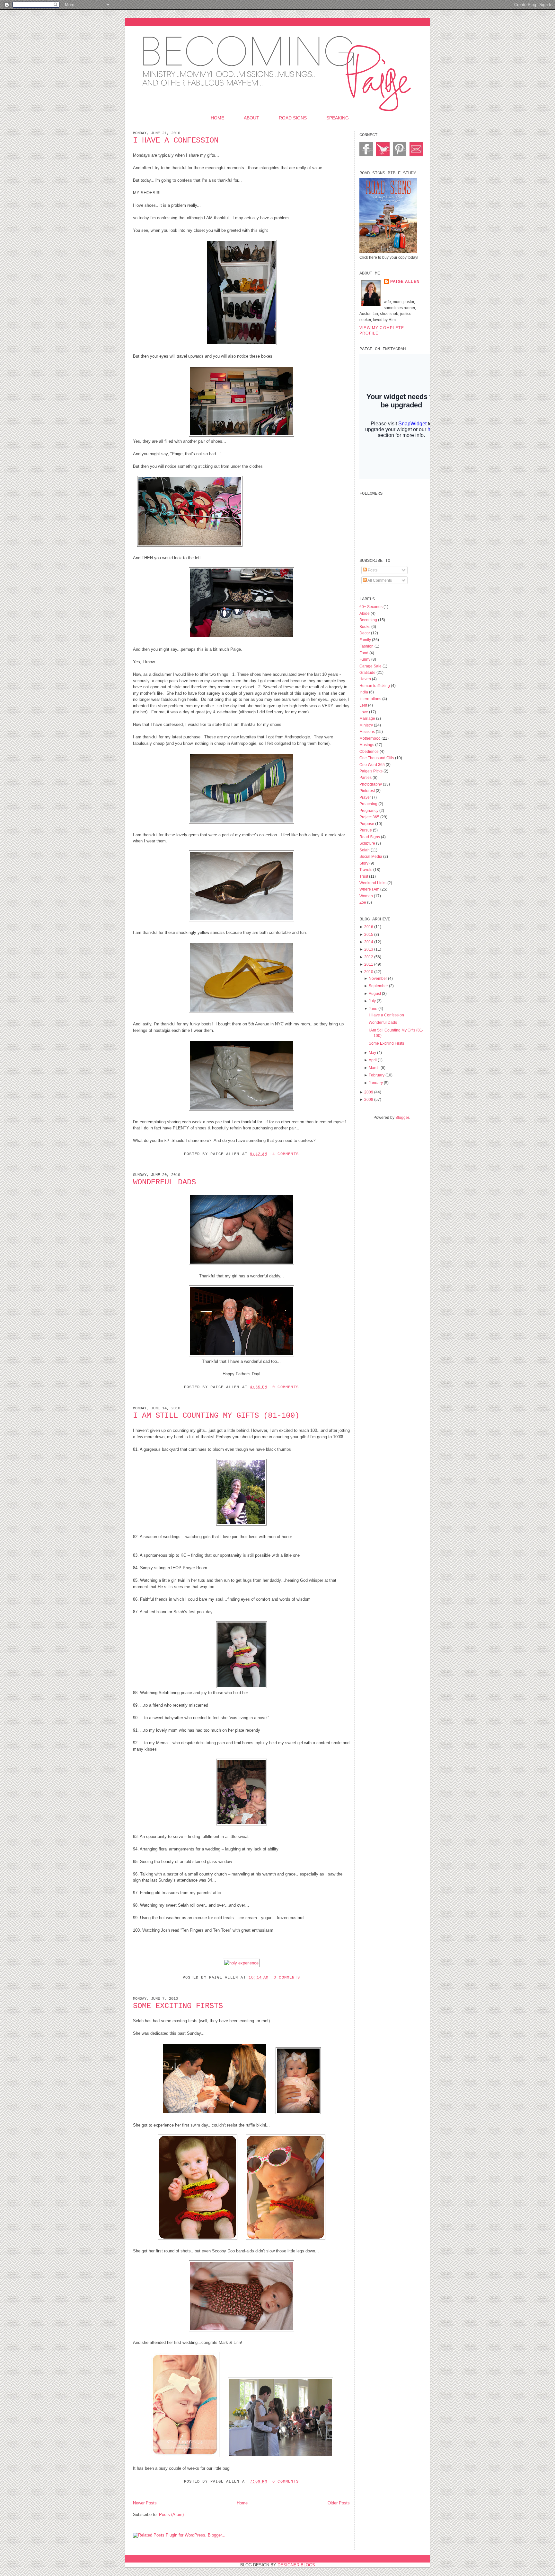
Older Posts (339, 2503)
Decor (365, 633)
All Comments (379, 580)
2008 (369, 1099)
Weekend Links (373, 883)
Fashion (367, 646)
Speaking (338, 118)
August (375, 993)
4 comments (286, 1154)
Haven (366, 679)
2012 (369, 957)
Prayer (366, 797)
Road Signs (293, 118)
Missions (368, 731)
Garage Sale (371, 666)
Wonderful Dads (164, 1182)
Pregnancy (369, 810)
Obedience (370, 751)
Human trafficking (375, 686)
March (374, 1068)
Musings (367, 745)
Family (366, 640)
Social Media (371, 856)
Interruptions (371, 699)
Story (364, 863)
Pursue (366, 830)
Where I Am (370, 889)
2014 (369, 942)
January (376, 1083)
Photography (371, 784)
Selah (365, 850)
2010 (369, 972)
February (377, 1075)
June (373, 1009)
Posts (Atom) (171, 2515)
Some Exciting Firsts (178, 2006)
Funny (365, 659)
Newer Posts (145, 2503)
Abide (365, 613)
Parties (366, 777)
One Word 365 (373, 765)
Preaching (369, 804)
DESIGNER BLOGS (296, 2565)
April (373, 1060)
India (364, 692)
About (251, 118)
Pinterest (368, 791)
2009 (369, 1092)
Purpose (367, 824)
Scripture (368, 843)
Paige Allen (405, 281)
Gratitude (368, 672)
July (372, 1001)
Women (367, 896)
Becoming (369, 620)
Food (364, 653)
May (372, 1053)
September (378, 986)
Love (364, 712)
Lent (364, 705)
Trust (364, 876)
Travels (366, 870)
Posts (372, 570)
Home (217, 118)
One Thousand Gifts (377, 758)
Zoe (363, 902)
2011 (369, 964)
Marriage (368, 718)
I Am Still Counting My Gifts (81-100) (216, 1416)
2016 (369, 927)
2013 (369, 949)
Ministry (367, 725)
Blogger (402, 1117)
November (378, 978)
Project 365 (370, 817)
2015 (369, 934)
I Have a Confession (176, 140)
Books (365, 627)
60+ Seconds (371, 607)
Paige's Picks (371, 771)
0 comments (286, 1387)
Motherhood (370, 738)
